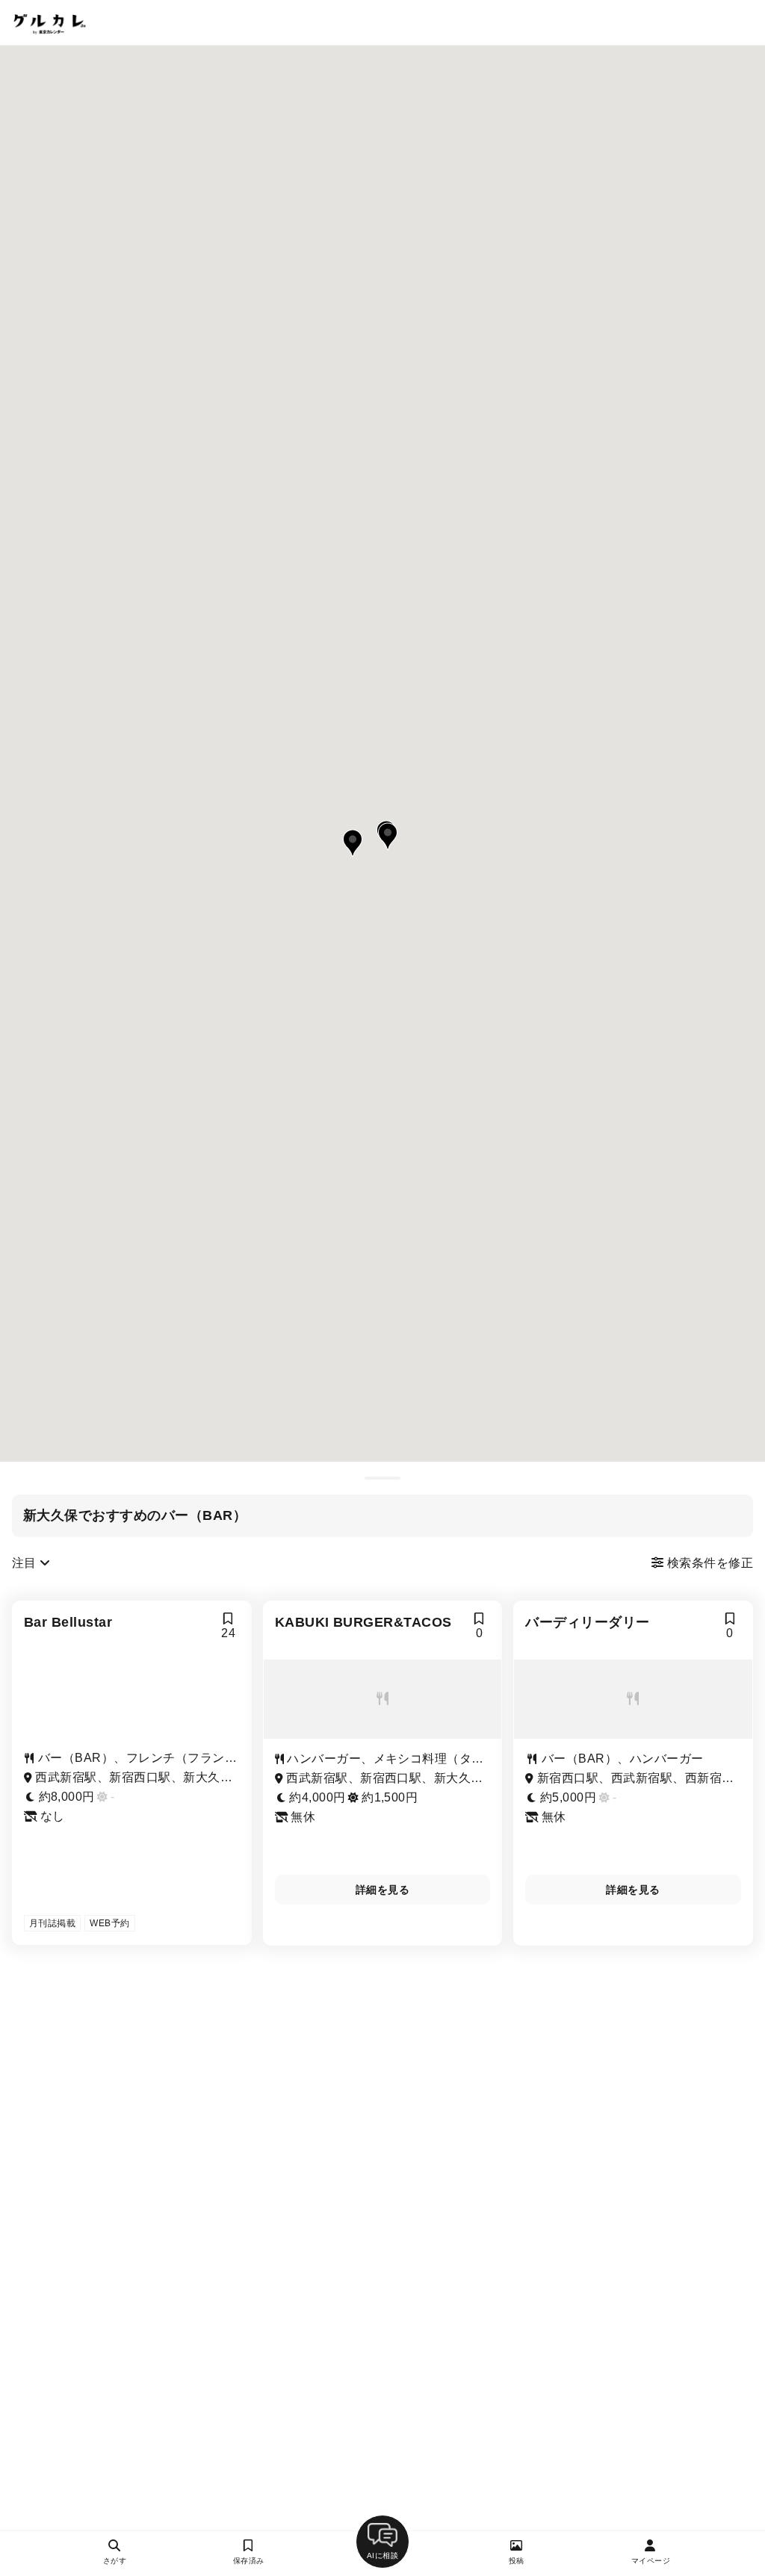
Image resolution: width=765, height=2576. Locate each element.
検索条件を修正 (708, 1563)
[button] (388, 837)
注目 (26, 1563)
